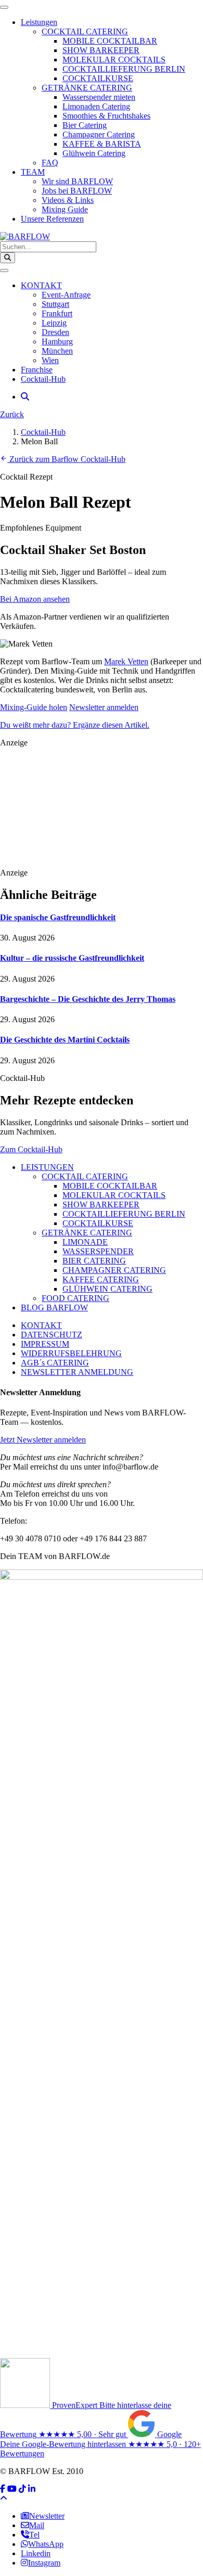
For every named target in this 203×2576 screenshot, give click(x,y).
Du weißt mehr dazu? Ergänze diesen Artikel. (75, 725)
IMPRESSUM (45, 1344)
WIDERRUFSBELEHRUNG (71, 1353)
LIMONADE (85, 1242)
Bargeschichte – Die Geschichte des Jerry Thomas (88, 999)
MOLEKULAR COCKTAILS (114, 1195)
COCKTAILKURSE (98, 1223)
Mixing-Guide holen (34, 707)
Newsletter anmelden (104, 707)
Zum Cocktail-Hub (31, 1149)
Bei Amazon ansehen (35, 599)
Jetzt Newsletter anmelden (43, 1440)
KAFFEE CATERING (101, 1279)
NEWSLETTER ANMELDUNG (77, 1372)
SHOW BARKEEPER (101, 1205)
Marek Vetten (126, 661)
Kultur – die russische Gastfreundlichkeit (72, 958)
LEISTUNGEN (47, 1167)
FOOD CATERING (75, 1298)
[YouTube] (12, 2489)
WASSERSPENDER (98, 1251)
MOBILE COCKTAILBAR (110, 1186)
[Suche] (8, 258)
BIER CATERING (94, 1261)
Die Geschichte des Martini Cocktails (65, 1040)
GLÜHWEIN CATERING (107, 1289)
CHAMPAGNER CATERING (114, 1270)
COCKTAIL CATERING (85, 1176)
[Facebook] (3, 2489)
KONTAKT (41, 1325)
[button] (25, 397)
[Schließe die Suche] (4, 271)
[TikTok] (22, 2489)
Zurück (12, 414)
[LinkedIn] (32, 2489)
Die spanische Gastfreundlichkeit (58, 917)
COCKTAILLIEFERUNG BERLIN (124, 1214)
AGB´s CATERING (55, 1363)
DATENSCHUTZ (52, 1335)
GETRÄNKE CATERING (87, 1233)
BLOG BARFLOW (54, 1308)
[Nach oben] (4, 2498)
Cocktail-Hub (43, 432)
